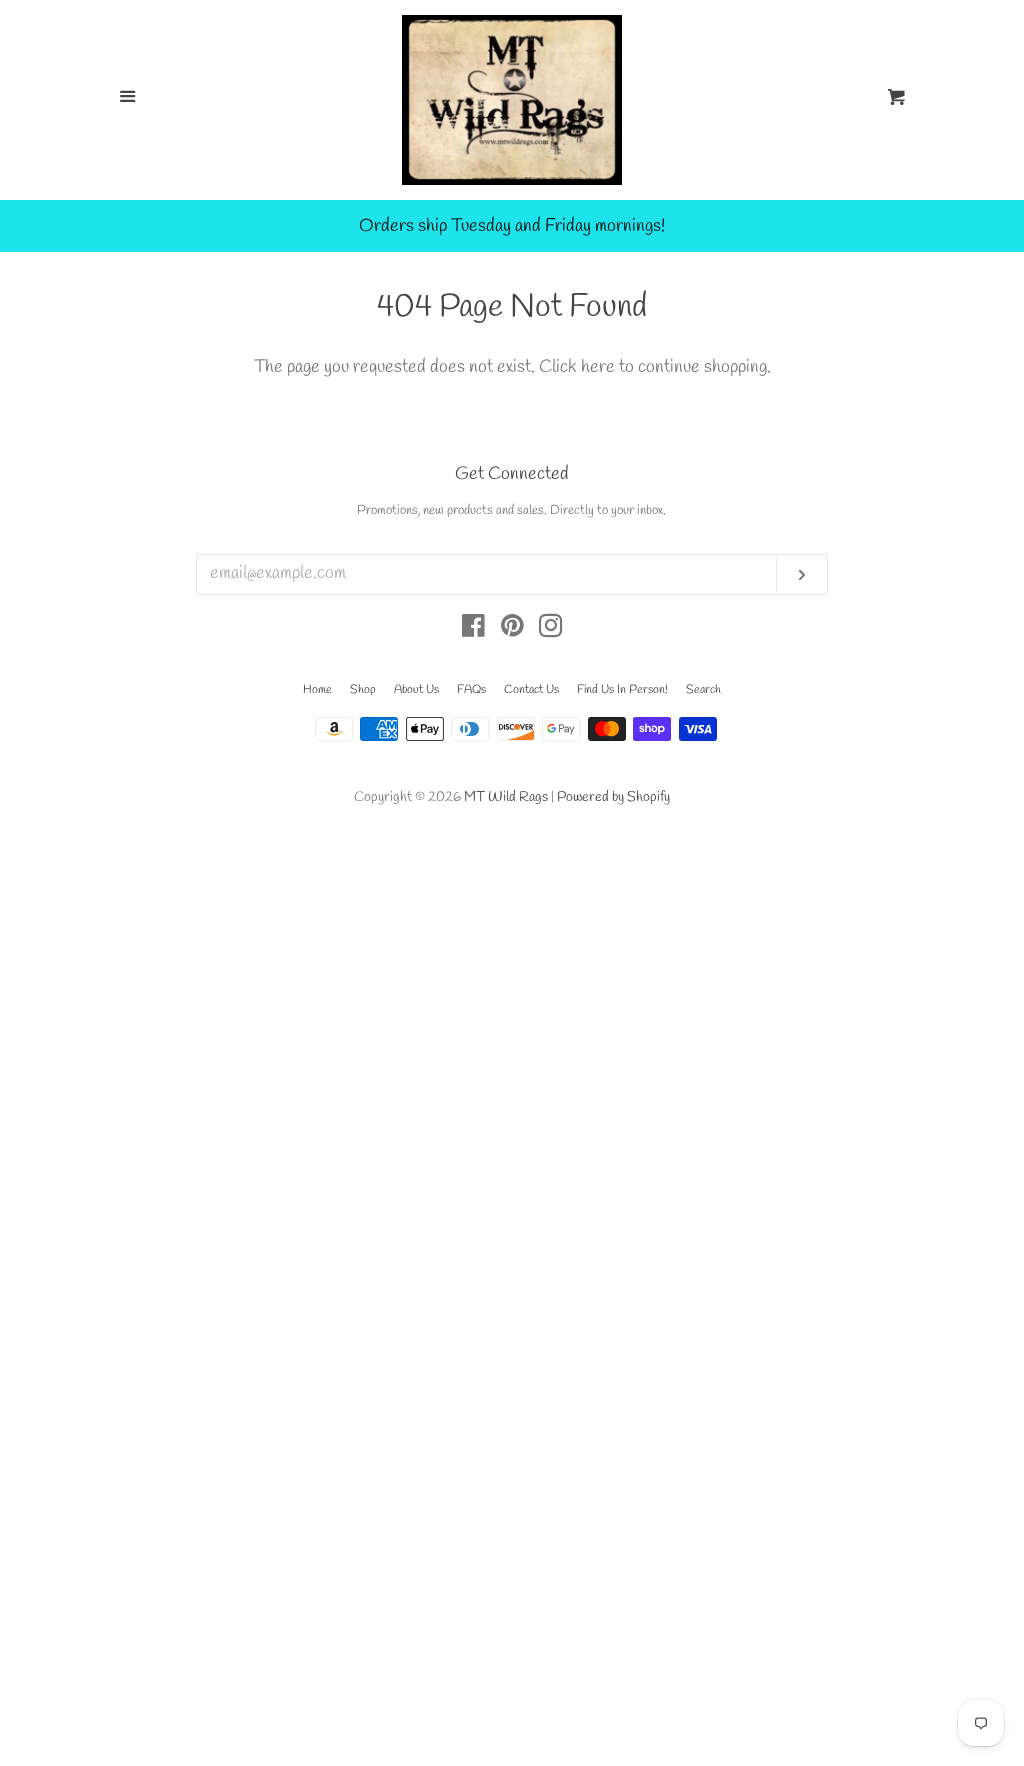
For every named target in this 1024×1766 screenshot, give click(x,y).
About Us (416, 690)
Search (703, 690)
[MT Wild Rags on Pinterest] (512, 630)
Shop (363, 690)
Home (317, 690)
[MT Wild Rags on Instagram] (551, 630)
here (598, 367)
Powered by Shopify (613, 797)
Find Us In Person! (622, 690)
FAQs (471, 690)
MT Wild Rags (506, 797)
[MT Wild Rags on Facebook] (473, 630)
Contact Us (531, 690)
